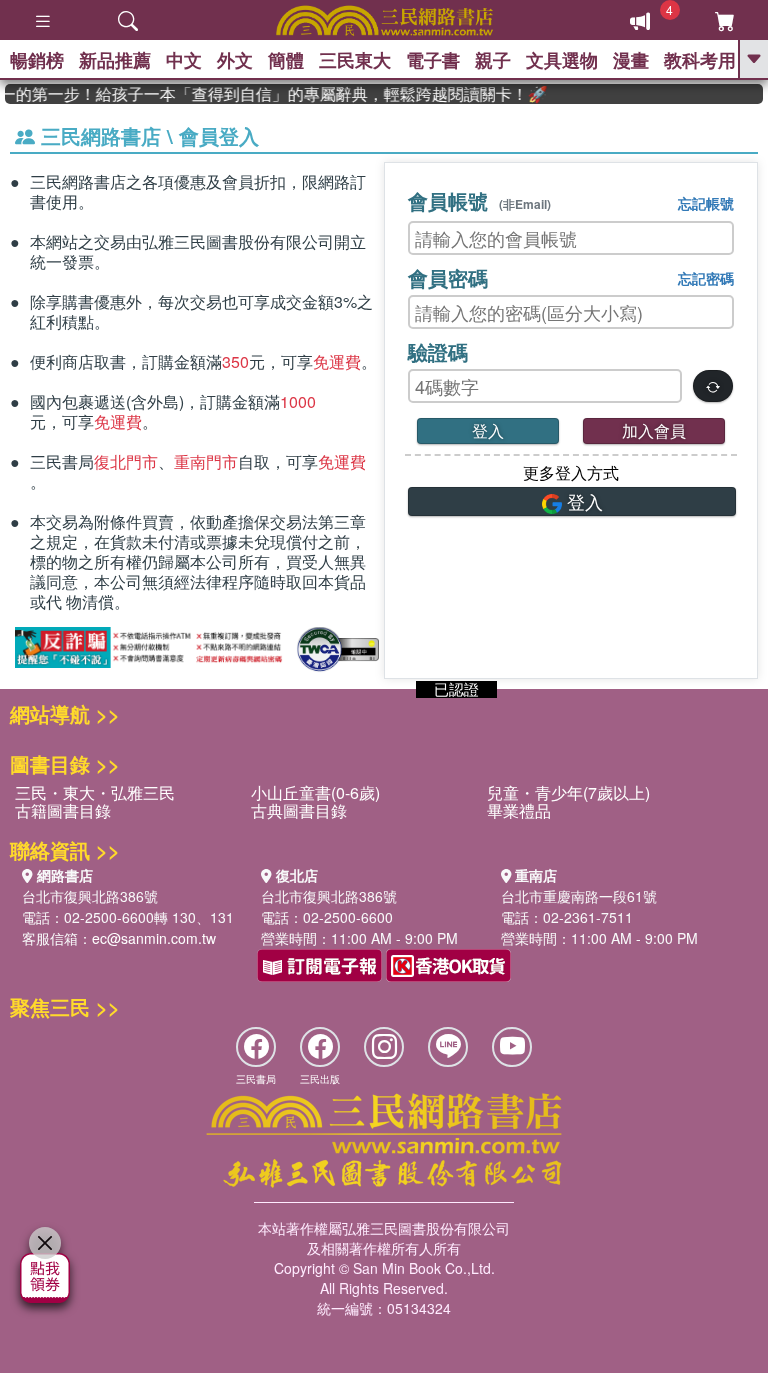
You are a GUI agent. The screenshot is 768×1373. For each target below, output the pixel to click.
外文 (235, 60)
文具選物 (562, 60)
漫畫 (631, 60)
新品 (115, 60)
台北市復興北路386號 (90, 896)
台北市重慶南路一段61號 (579, 896)
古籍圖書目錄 (63, 810)
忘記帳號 (706, 203)
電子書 (433, 60)
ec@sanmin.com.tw (154, 938)
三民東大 (355, 60)
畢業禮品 (519, 810)
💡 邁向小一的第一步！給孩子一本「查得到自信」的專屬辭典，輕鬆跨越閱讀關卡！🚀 (267, 94)
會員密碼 (448, 277)
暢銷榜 (37, 60)
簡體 (286, 60)
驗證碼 (438, 351)
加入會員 (654, 430)
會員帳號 (479, 200)
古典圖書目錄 (299, 810)
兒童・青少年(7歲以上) (568, 792)
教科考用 (700, 60)
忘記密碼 (706, 278)
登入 (488, 430)
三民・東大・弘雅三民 (95, 792)
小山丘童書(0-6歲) (315, 792)
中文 (184, 60)
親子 (493, 60)
